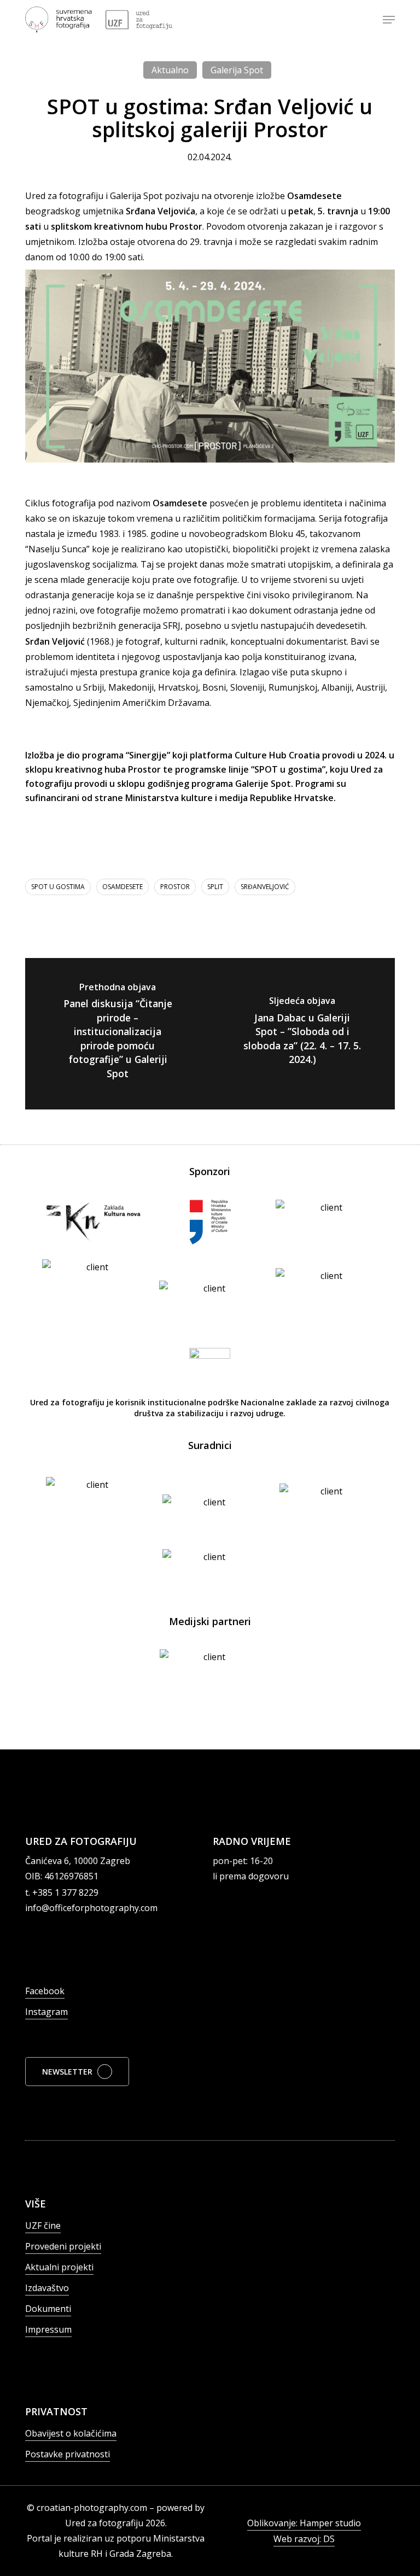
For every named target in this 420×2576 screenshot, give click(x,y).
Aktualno (170, 70)
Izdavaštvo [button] (47, 2288)
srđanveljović (265, 887)
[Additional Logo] (139, 20)
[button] (389, 20)
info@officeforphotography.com (91, 1908)
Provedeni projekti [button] (63, 2246)
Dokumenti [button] (48, 2309)
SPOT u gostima (58, 887)
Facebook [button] (45, 1991)
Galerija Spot (237, 70)
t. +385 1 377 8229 (62, 1892)
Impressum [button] (48, 2329)
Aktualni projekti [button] (59, 2267)
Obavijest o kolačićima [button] (71, 2433)
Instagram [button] (46, 2012)
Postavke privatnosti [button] (68, 2454)
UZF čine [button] (43, 2225)
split (215, 887)
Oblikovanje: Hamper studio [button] (304, 2523)
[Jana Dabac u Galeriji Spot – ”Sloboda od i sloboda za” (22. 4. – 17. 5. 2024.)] (302, 1034)
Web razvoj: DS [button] (304, 2539)
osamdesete (122, 887)
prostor (175, 887)
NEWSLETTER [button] (67, 2072)
